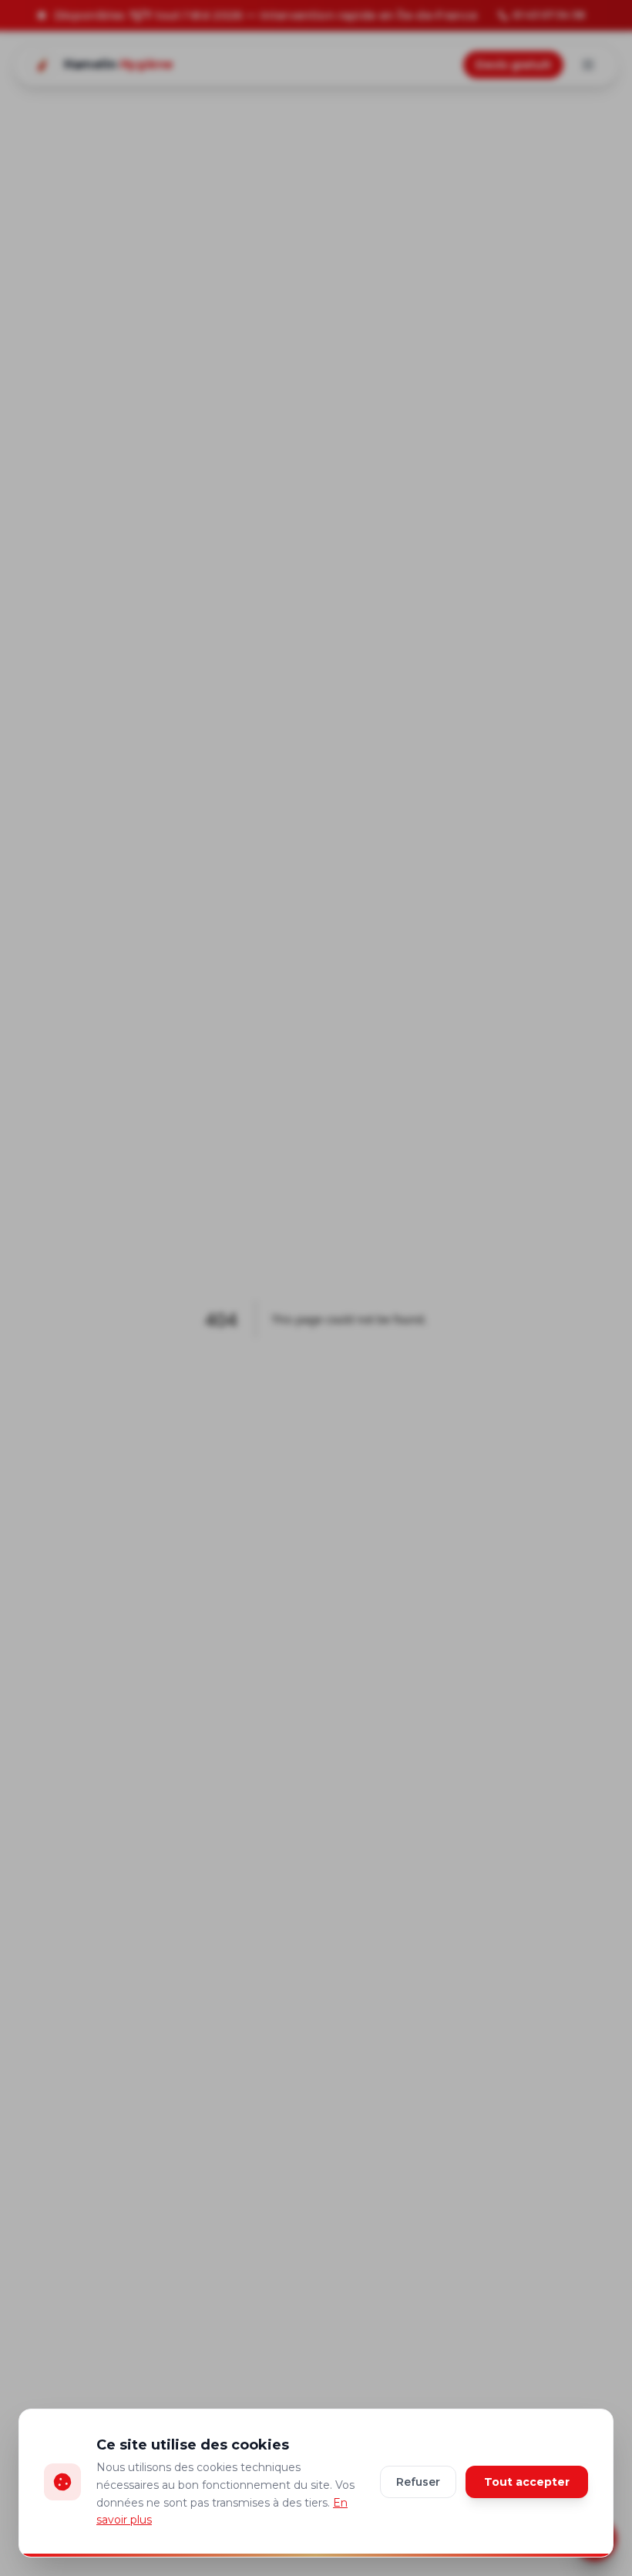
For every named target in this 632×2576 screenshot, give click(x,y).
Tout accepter (527, 2482)
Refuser (418, 2482)
